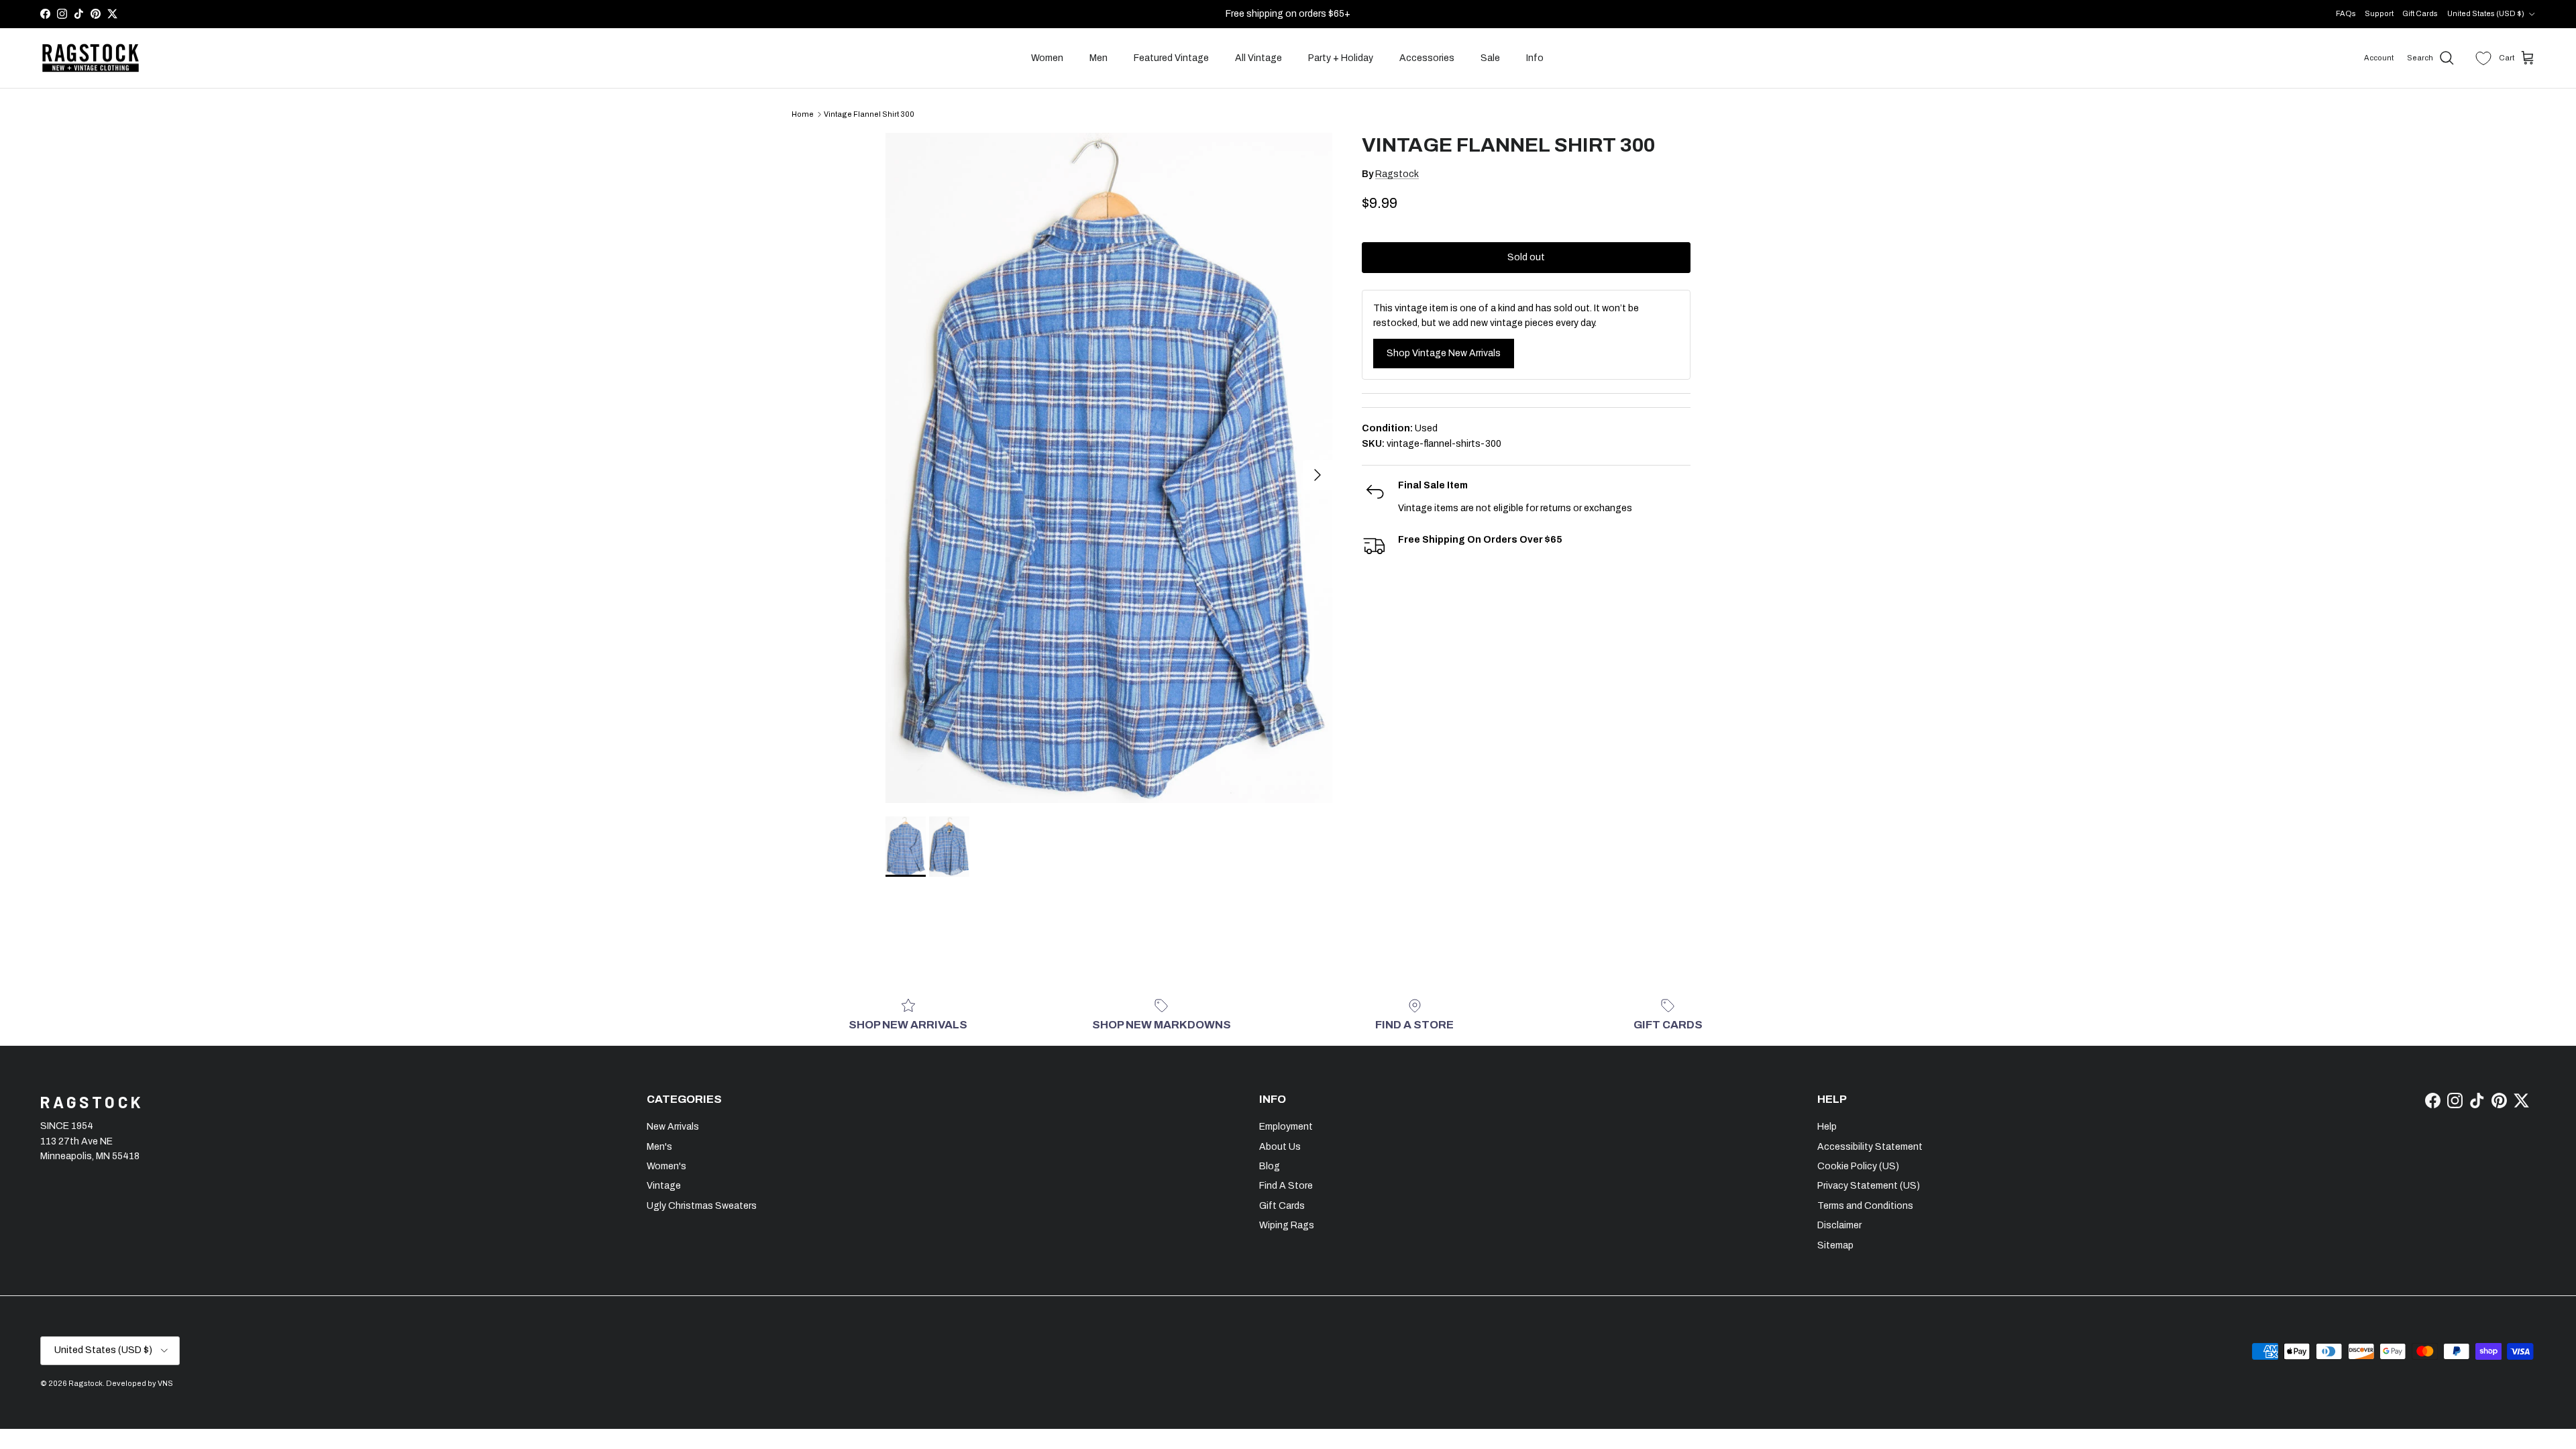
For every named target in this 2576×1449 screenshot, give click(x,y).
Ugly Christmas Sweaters (702, 1206)
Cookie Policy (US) (1858, 1166)
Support (2379, 13)
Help (1827, 1127)
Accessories (1427, 58)
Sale (1490, 58)
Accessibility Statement (1870, 1147)
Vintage (664, 1186)
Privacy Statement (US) (1869, 1186)
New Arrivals (673, 1127)
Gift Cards (2420, 13)
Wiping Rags (1287, 1225)
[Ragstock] (91, 58)
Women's (666, 1166)
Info (1535, 58)
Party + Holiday (1341, 58)
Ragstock (1397, 174)
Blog (1270, 1166)
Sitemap (1835, 1245)
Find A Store (1286, 1186)
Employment (1286, 1127)
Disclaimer (1839, 1225)
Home (803, 114)
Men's (659, 1147)
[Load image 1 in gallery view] (1109, 468)
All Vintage (1258, 58)
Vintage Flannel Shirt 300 (869, 114)
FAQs (2346, 13)
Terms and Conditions (1865, 1206)
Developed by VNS (140, 1383)
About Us (1280, 1147)
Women (1047, 58)
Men (1098, 58)
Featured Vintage (1171, 58)
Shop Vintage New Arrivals (1444, 353)
